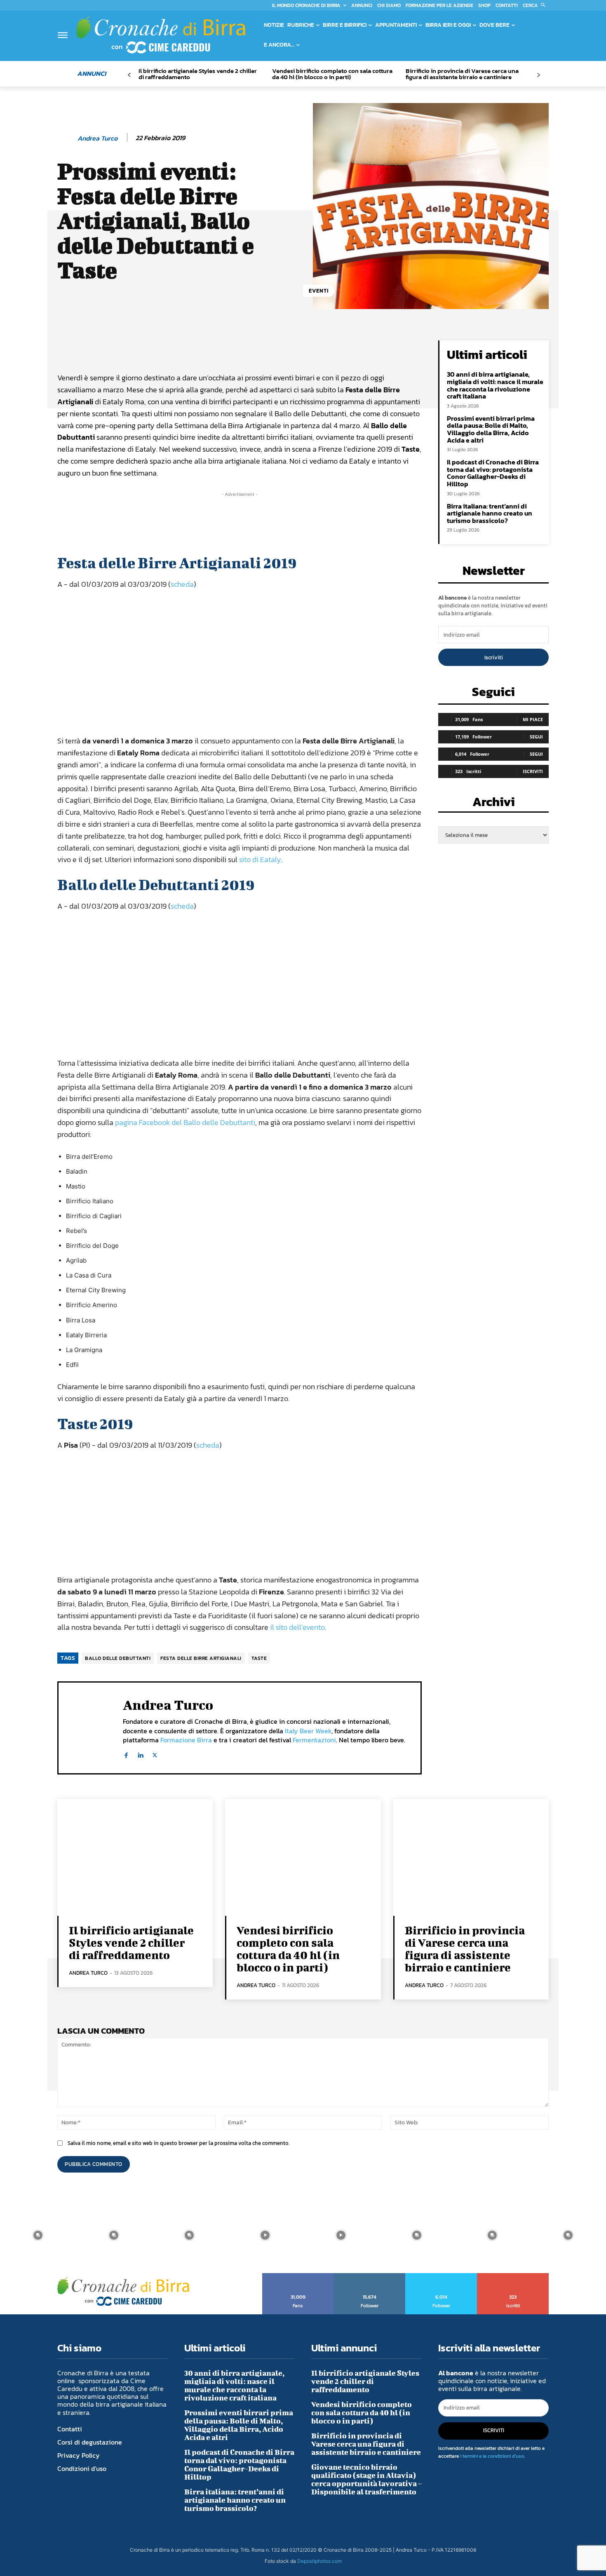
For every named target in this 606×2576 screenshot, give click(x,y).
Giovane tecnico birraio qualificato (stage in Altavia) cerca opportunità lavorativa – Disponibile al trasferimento (366, 2479)
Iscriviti (494, 657)
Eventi (319, 291)
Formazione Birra (186, 1740)
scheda (182, 584)
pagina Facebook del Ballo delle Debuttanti (185, 1122)
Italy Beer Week (308, 1731)
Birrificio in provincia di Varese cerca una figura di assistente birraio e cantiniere (462, 74)
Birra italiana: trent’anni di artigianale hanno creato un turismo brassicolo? (490, 513)
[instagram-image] (38, 2235)
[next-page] (538, 75)
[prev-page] (129, 75)
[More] (338, 349)
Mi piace (533, 719)
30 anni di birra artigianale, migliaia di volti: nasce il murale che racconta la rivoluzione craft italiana (495, 385)
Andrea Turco (97, 138)
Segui (536, 737)
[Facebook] (126, 1754)
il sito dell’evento (297, 1627)
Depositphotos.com (319, 2561)
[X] (155, 1754)
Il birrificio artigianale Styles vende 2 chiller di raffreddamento (198, 74)
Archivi (494, 804)
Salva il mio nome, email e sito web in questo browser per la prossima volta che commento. (179, 2143)
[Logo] (161, 35)
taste (259, 1658)
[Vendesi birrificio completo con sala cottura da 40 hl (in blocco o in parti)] (303, 1858)
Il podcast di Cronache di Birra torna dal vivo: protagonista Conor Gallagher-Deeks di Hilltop (493, 473)
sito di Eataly (260, 859)
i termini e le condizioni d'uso (492, 2456)
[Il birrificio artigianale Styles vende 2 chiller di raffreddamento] (135, 1858)
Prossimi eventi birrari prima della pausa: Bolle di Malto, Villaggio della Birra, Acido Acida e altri (491, 429)
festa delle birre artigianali (201, 1658)
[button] (536, 5)
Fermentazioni (314, 1740)
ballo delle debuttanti (118, 1658)
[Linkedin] (140, 1754)
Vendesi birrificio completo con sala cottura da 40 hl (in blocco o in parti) (332, 74)
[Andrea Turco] (67, 138)
